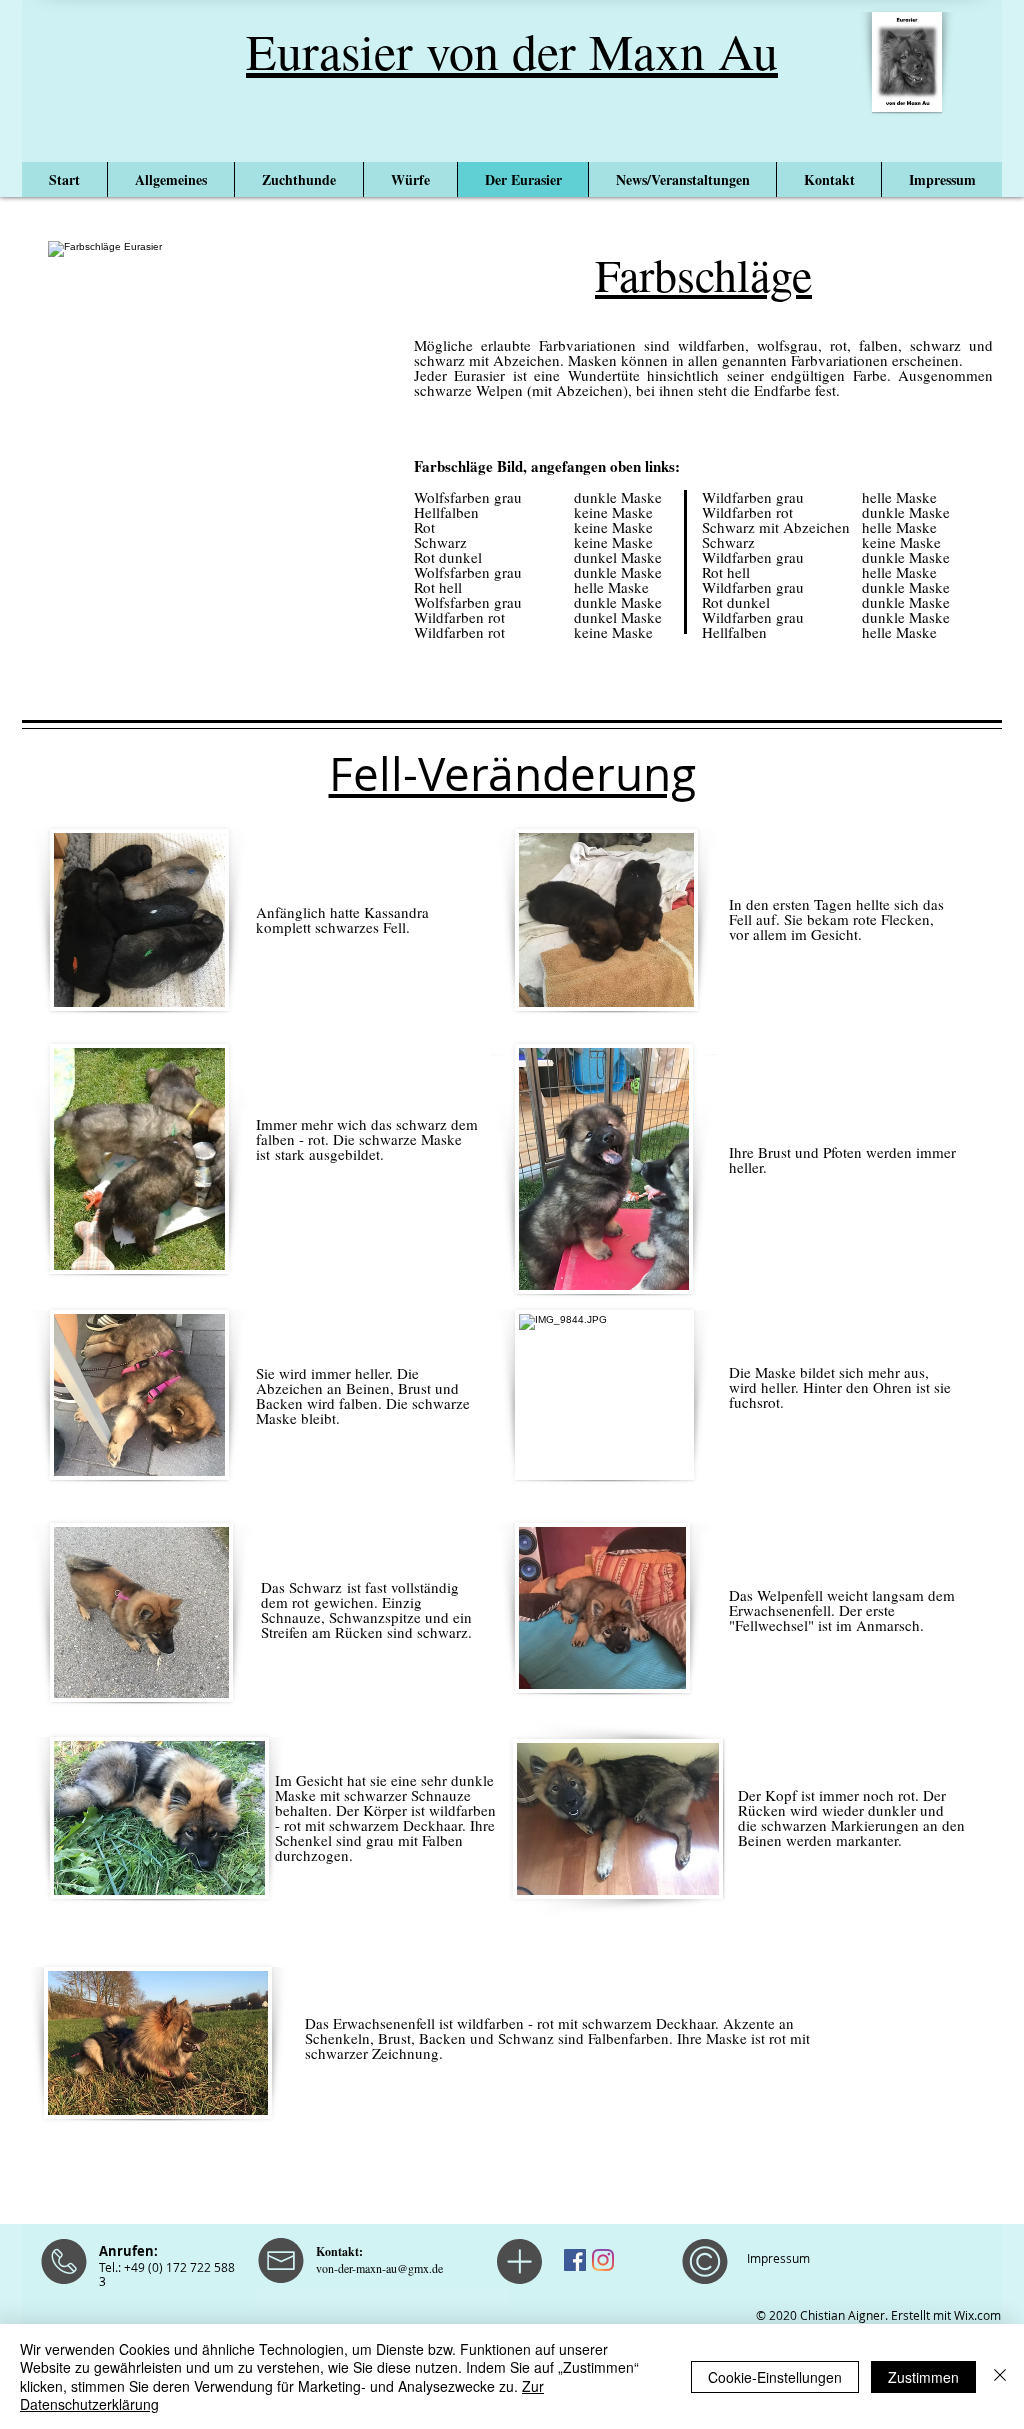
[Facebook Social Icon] (575, 2260)
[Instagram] (603, 2260)
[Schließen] (1000, 2376)
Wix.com (977, 2315)
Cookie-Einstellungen (775, 2377)
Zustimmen (923, 2377)
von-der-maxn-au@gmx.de (379, 2268)
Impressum (778, 2258)
